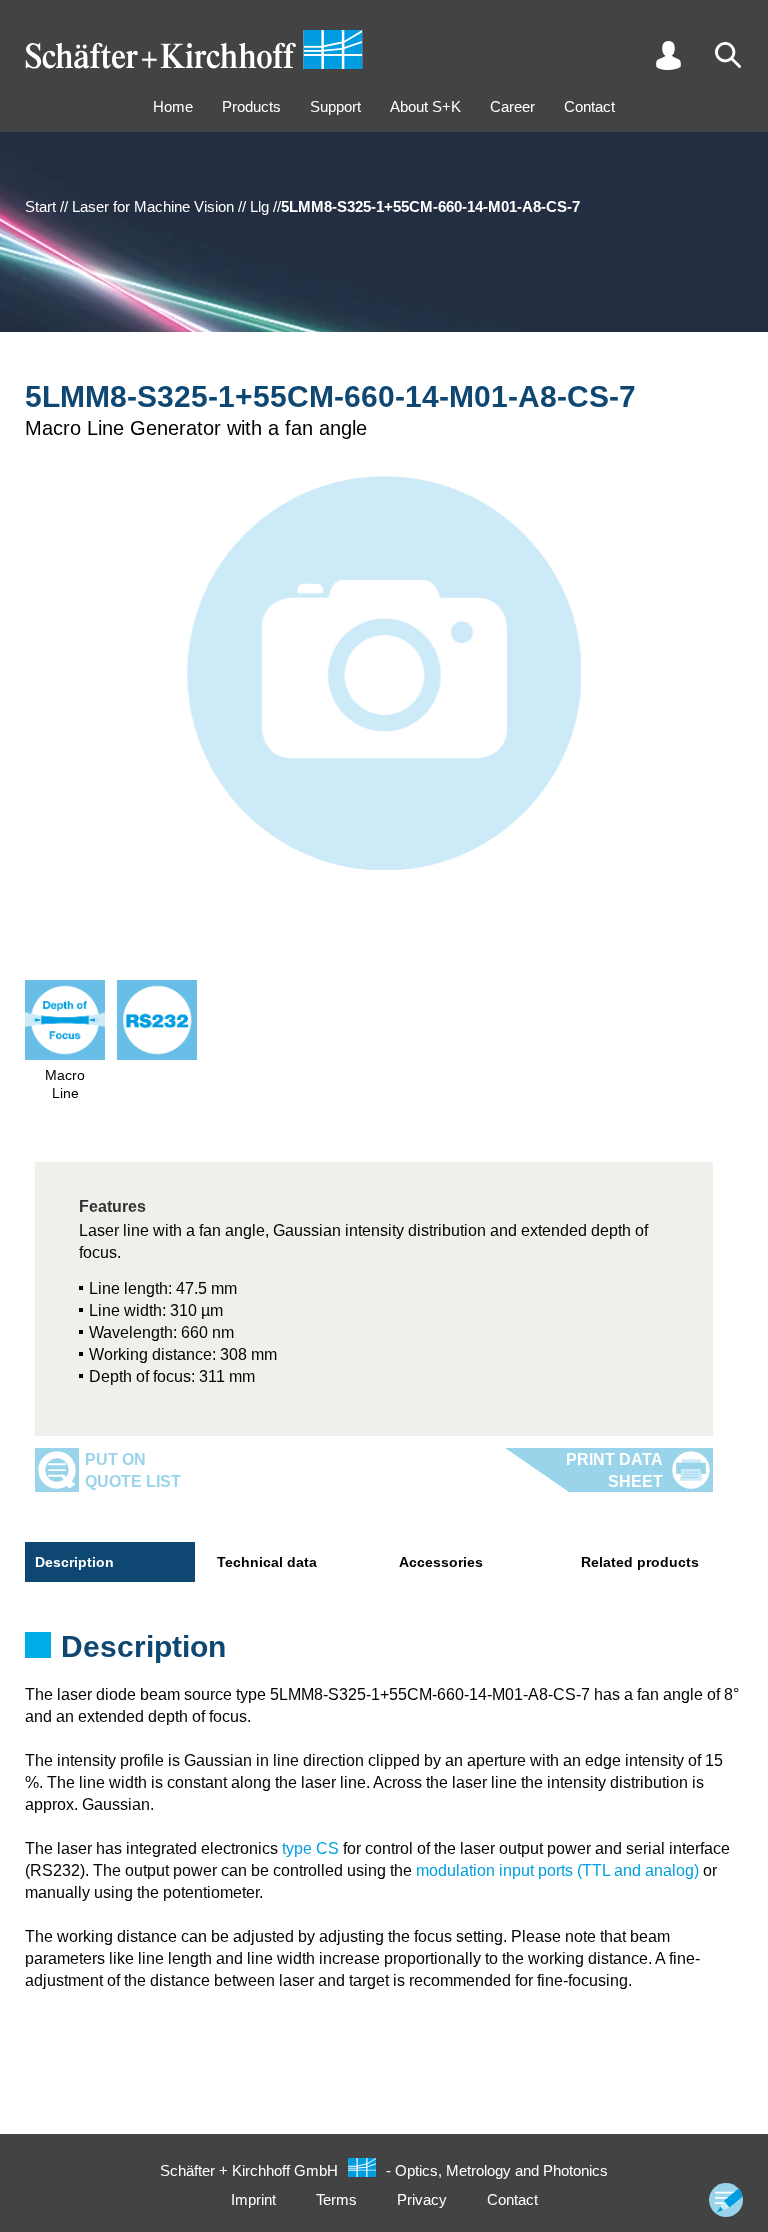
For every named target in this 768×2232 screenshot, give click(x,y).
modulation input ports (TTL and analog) (557, 1870)
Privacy (422, 2199)
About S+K (425, 106)
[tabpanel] (384, 1653)
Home (173, 106)
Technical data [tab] (267, 1562)
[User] (668, 55)
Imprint (253, 2199)
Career (512, 106)
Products (251, 106)
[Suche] (728, 55)
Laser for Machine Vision (153, 206)
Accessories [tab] (441, 1562)
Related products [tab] (640, 1562)
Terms (336, 2199)
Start (40, 206)
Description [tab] (74, 1562)
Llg (259, 206)
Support (335, 106)
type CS (310, 1848)
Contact (589, 106)
